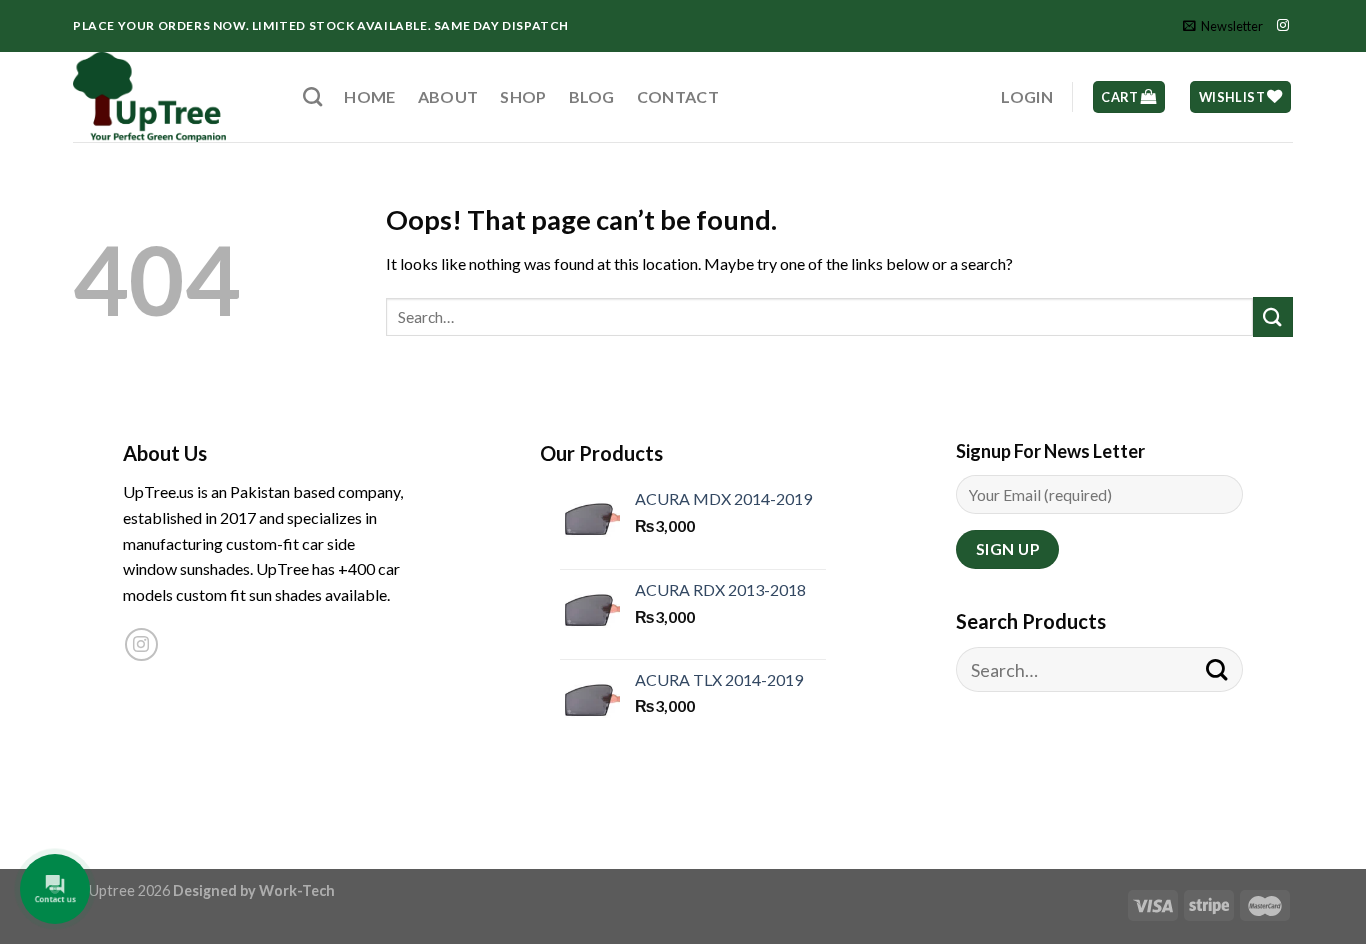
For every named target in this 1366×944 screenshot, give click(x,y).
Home (369, 96)
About (448, 96)
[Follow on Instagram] (1283, 26)
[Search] (312, 96)
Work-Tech (297, 890)
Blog (592, 96)
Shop (523, 96)
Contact (678, 96)
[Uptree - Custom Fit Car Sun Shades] (173, 97)
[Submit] (1273, 316)
